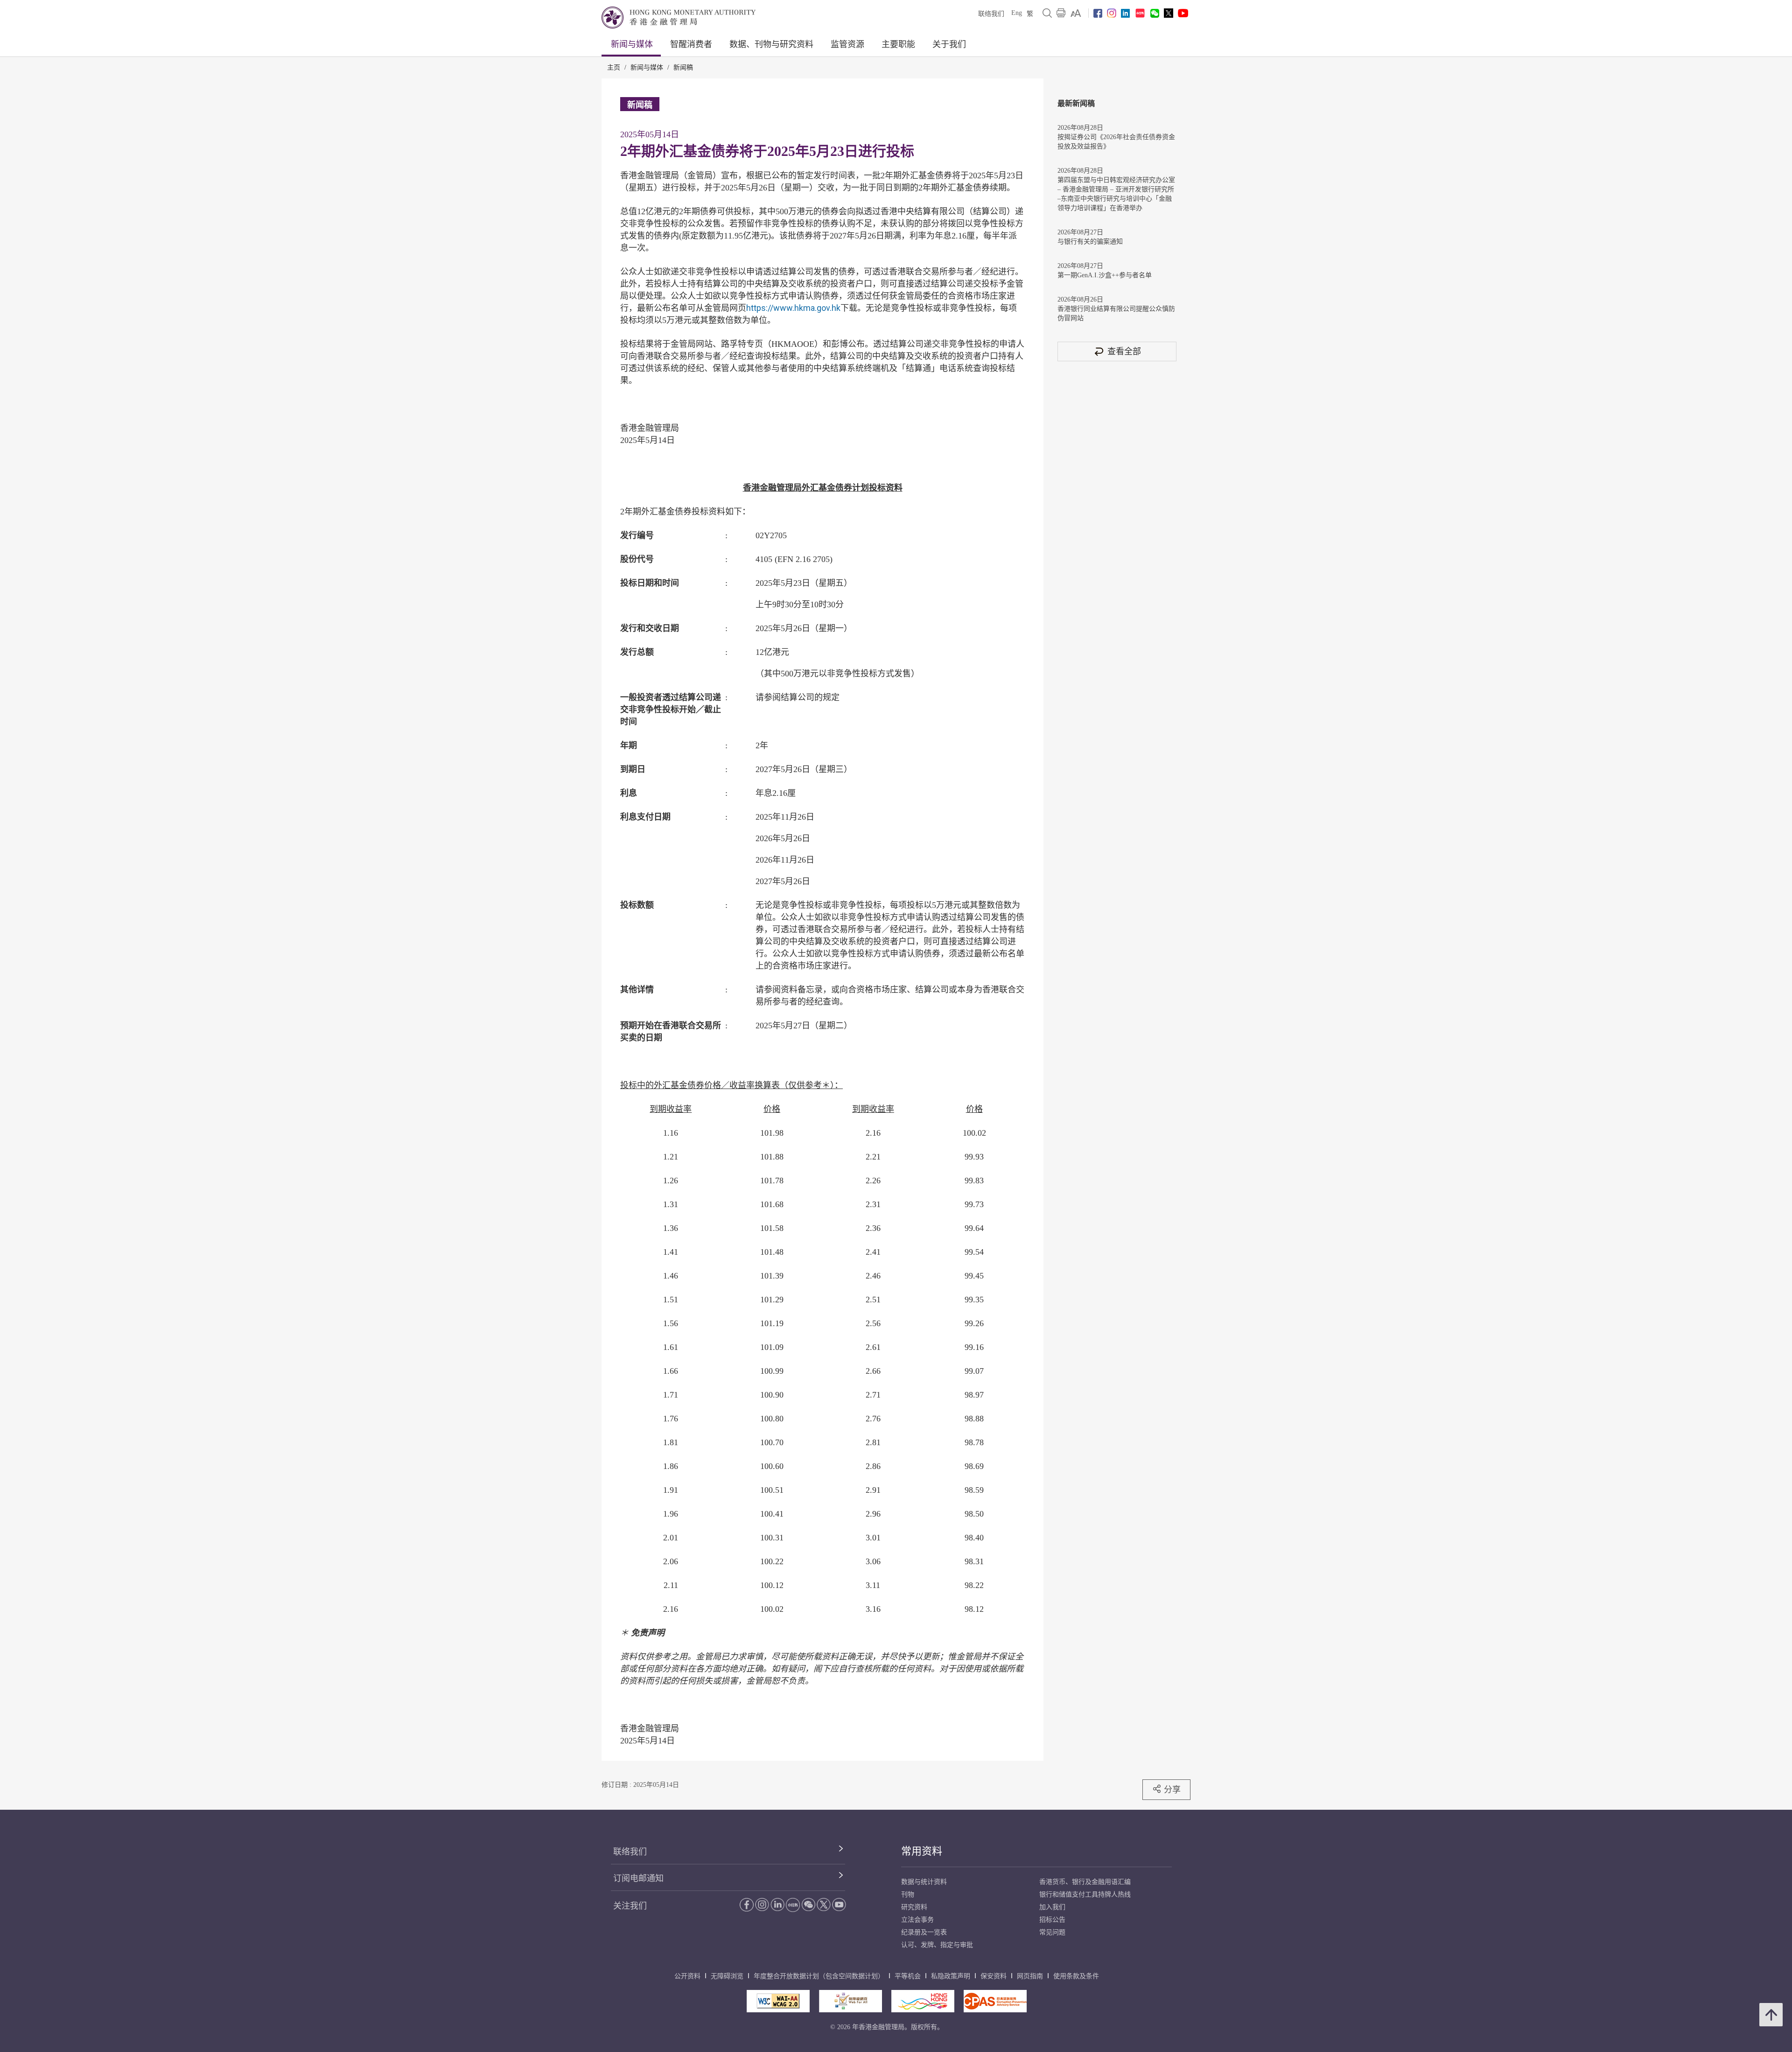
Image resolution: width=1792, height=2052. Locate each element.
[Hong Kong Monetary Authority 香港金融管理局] (679, 18)
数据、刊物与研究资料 (771, 44)
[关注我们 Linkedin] (1125, 13)
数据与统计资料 (924, 1882)
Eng (1017, 13)
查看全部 (1124, 351)
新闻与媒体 (632, 44)
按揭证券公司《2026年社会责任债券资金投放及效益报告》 (1116, 142)
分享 (1172, 1789)
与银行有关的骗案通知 (1090, 242)
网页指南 (1030, 1976)
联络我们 (991, 14)
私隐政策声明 (951, 1976)
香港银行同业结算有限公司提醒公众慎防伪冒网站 (1116, 313)
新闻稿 (683, 67)
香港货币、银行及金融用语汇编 (1085, 1882)
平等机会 (908, 1976)
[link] (1076, 13)
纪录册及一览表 (924, 1932)
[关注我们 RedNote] (1140, 13)
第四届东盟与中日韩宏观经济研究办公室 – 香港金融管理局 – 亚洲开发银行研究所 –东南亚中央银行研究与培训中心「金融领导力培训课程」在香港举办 (1116, 194)
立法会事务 (917, 1920)
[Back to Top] (1771, 2015)
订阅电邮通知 (638, 1878)
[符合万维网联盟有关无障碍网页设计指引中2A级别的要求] (778, 2001)
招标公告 (1052, 1920)
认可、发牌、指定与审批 (937, 1945)
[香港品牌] (923, 2001)
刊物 (908, 1894)
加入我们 (1052, 1907)
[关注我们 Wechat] (1155, 13)
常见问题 (1052, 1932)
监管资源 (847, 44)
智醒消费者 (691, 44)
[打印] (1061, 13)
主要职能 (898, 44)
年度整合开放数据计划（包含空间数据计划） (819, 1976)
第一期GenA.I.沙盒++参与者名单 (1105, 275)
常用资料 (922, 1851)
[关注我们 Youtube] (1183, 13)
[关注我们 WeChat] (808, 1904)
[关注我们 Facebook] (1098, 13)
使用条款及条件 (1076, 1976)
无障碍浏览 (727, 1976)
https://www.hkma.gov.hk (793, 308)
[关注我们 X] (1169, 13)
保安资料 (994, 1976)
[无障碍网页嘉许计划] (850, 2001)
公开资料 (687, 1976)
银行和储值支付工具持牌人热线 (1085, 1894)
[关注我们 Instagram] (1112, 13)
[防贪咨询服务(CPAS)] (995, 2001)
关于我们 (949, 44)
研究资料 (914, 1907)
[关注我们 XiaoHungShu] (793, 1905)
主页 (614, 67)
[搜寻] (1047, 13)
